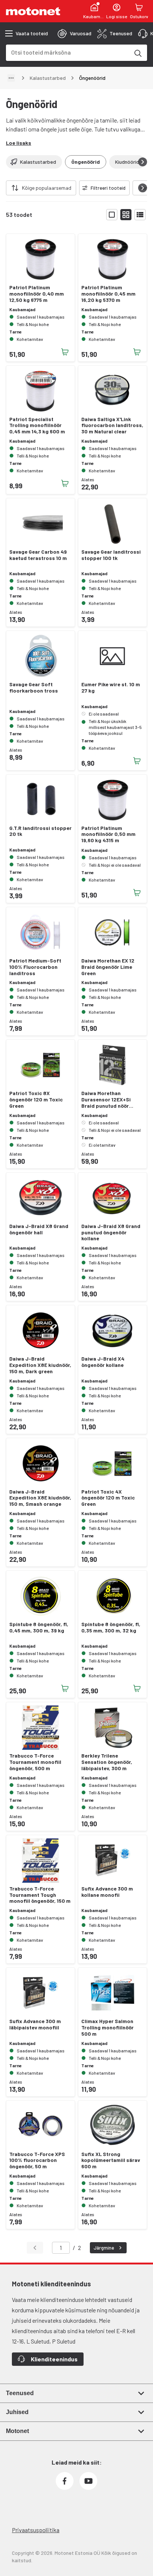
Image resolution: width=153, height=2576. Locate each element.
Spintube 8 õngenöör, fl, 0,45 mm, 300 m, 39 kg (39, 1627)
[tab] (74, 33)
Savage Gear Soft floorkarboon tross (34, 688)
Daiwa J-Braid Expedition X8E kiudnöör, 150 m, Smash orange (40, 1498)
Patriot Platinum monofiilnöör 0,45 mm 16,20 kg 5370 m (108, 294)
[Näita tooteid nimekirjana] (140, 215)
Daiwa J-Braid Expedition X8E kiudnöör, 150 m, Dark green (40, 1365)
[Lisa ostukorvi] (65, 352)
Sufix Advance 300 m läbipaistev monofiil (35, 2024)
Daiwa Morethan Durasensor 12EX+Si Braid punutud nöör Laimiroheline (106, 1100)
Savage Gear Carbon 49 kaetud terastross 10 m (38, 555)
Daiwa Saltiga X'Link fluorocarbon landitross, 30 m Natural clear (112, 426)
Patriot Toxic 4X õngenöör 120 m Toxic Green (108, 1498)
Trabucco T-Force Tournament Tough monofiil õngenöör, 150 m (40, 1895)
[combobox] (68, 52)
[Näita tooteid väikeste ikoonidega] (126, 215)
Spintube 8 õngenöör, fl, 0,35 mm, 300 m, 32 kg (111, 1627)
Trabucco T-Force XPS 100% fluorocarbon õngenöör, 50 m (37, 2160)
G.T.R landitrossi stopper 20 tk (40, 831)
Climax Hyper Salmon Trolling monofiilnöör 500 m (108, 2028)
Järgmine (104, 2248)
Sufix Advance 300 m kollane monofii (107, 1892)
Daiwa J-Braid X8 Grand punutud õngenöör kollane (111, 1232)
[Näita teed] (11, 78)
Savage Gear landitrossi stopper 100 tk (111, 555)
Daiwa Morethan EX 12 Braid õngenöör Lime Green (108, 967)
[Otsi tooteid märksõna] (137, 53)
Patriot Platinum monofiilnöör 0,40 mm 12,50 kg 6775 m (37, 294)
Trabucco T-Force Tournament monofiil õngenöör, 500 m (35, 1762)
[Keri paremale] (143, 162)
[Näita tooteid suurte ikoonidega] (112, 215)
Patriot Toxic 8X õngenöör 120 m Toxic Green (36, 1100)
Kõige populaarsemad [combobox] (47, 188)
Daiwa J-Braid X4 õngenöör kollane (103, 1362)
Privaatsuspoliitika (36, 2530)
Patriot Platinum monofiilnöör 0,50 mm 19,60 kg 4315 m (108, 834)
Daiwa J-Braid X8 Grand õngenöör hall (39, 1229)
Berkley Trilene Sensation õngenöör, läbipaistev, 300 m (107, 1762)
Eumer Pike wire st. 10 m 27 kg (111, 688)
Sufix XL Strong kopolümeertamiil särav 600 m (111, 2160)
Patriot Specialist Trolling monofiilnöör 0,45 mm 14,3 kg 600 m (37, 426)
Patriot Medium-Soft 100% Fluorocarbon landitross (35, 967)
